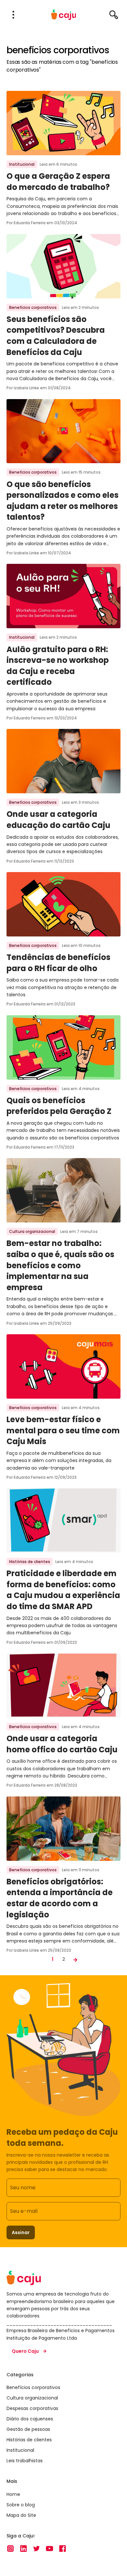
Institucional (22, 164)
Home (13, 2494)
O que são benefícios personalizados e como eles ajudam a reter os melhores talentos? (63, 501)
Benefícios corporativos (33, 307)
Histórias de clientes (30, 1562)
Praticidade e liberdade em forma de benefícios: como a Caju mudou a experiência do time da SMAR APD (63, 1590)
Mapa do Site (21, 2515)
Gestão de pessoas (28, 2429)
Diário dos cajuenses (30, 2419)
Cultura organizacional (32, 1231)
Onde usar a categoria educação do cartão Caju (58, 820)
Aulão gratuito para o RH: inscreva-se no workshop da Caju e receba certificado (58, 666)
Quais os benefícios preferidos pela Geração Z (59, 1106)
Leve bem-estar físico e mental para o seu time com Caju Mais (63, 1430)
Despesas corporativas (32, 2408)
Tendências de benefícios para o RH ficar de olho (58, 963)
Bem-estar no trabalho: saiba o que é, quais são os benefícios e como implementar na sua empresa (60, 1265)
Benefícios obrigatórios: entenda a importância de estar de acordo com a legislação (60, 1898)
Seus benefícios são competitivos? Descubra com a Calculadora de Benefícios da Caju (56, 336)
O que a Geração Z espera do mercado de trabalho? (58, 182)
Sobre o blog (21, 2505)
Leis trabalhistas (25, 2461)
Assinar (21, 2232)
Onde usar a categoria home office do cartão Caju (62, 1744)
